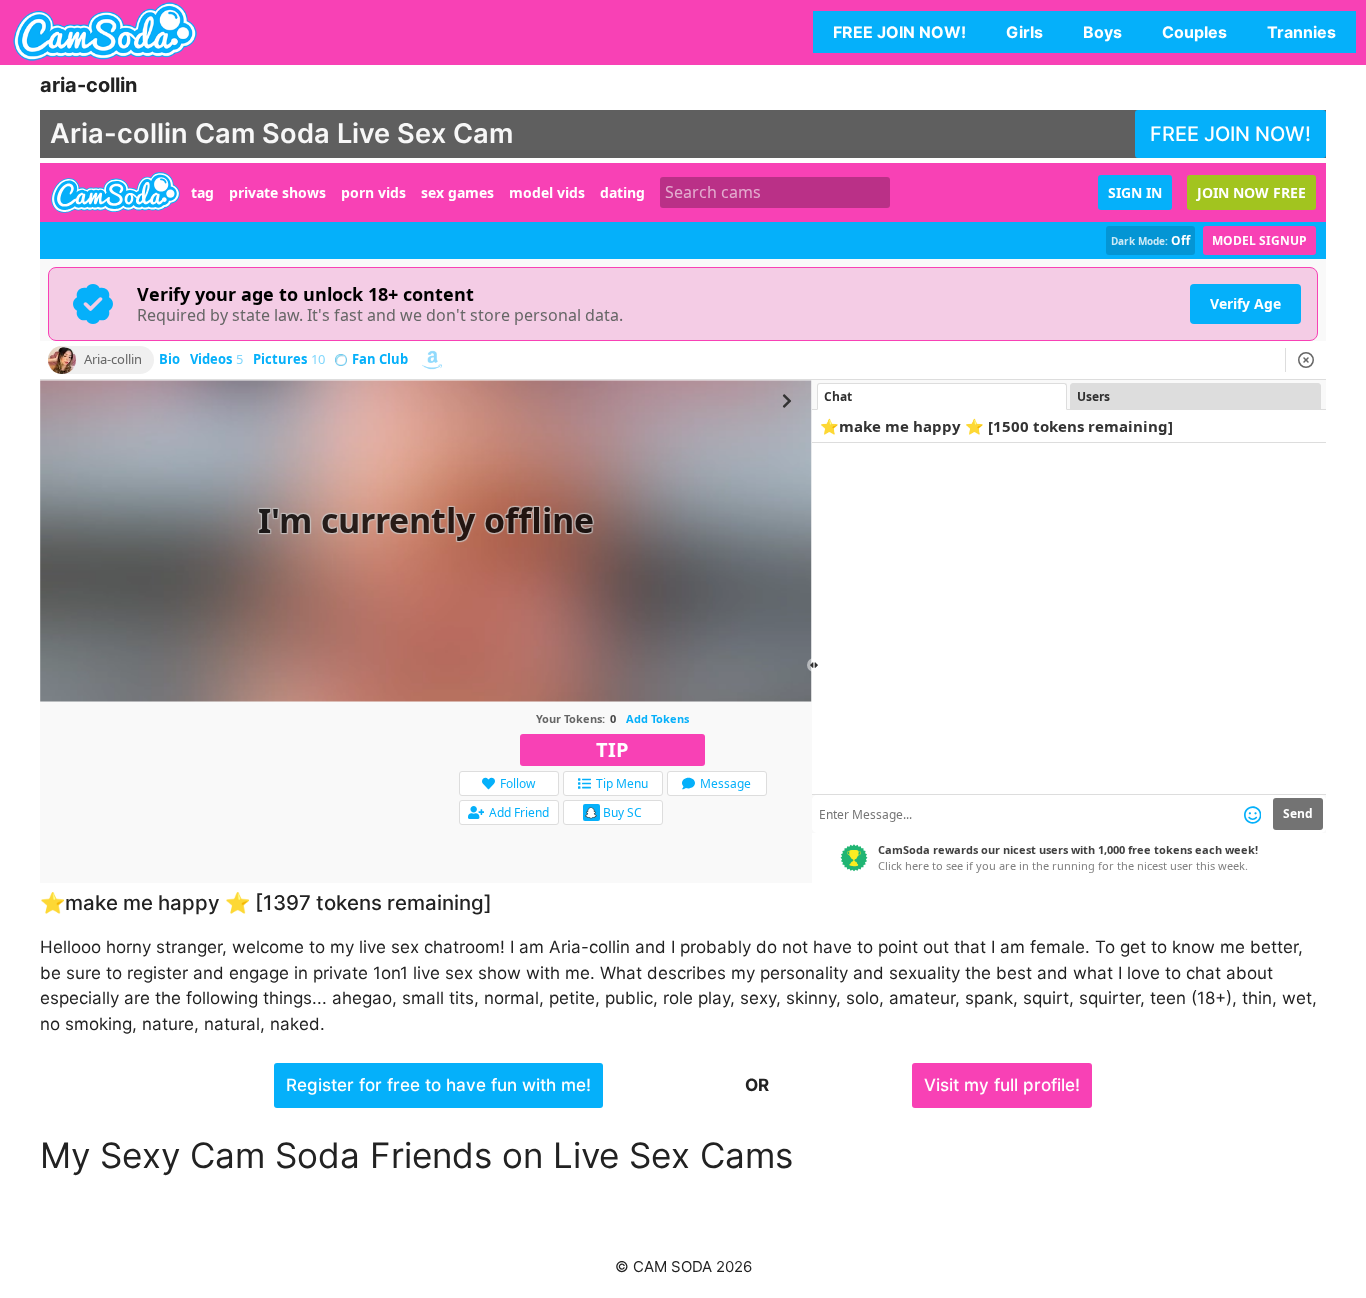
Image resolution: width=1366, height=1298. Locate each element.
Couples (1194, 32)
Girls (1024, 32)
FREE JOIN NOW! (899, 32)
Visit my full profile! (1002, 1085)
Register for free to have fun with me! (438, 1085)
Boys (1102, 32)
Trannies (1301, 32)
